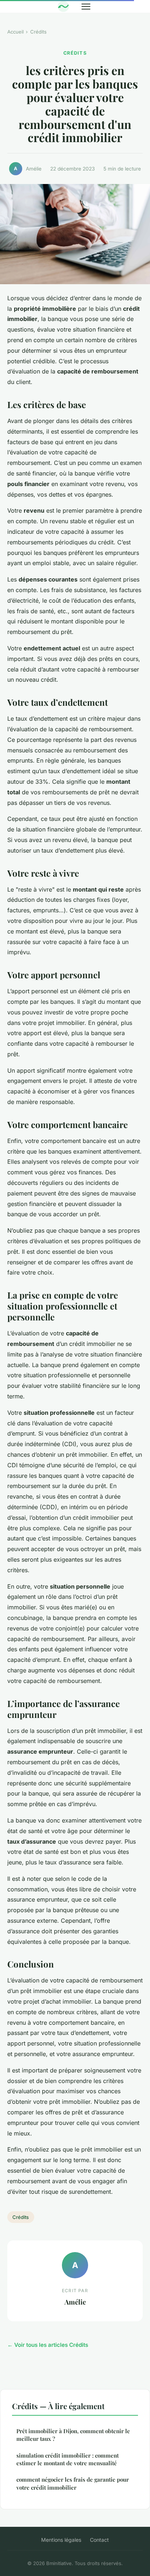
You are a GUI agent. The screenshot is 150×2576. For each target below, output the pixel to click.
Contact (99, 2540)
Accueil (15, 32)
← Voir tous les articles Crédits (48, 2345)
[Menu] (86, 7)
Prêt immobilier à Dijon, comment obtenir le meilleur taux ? (73, 2435)
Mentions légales (61, 2540)
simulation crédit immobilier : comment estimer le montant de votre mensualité (68, 2459)
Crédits (38, 32)
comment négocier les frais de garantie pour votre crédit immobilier (73, 2483)
